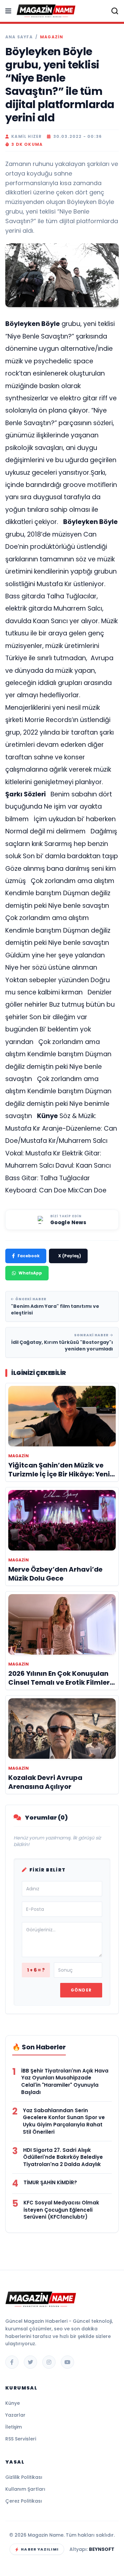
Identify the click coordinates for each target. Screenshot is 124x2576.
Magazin (52, 37)
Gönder (81, 1990)
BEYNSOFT (102, 2549)
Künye (13, 2403)
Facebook (29, 1256)
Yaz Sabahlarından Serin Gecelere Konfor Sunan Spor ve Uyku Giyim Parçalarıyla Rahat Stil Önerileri (64, 2121)
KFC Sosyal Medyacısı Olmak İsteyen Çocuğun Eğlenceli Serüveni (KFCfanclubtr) (61, 2210)
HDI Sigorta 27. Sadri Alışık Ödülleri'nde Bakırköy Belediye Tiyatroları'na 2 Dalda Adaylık (63, 2157)
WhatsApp (30, 1273)
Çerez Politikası (24, 2501)
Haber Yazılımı (40, 2549)
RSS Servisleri (21, 2439)
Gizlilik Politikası (24, 2477)
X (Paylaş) (70, 1256)
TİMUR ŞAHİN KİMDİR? (50, 2182)
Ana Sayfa (19, 37)
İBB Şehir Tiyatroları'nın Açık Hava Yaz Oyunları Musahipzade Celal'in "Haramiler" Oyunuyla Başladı (65, 2081)
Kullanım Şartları (25, 2489)
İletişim (14, 2427)
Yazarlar (15, 2415)
